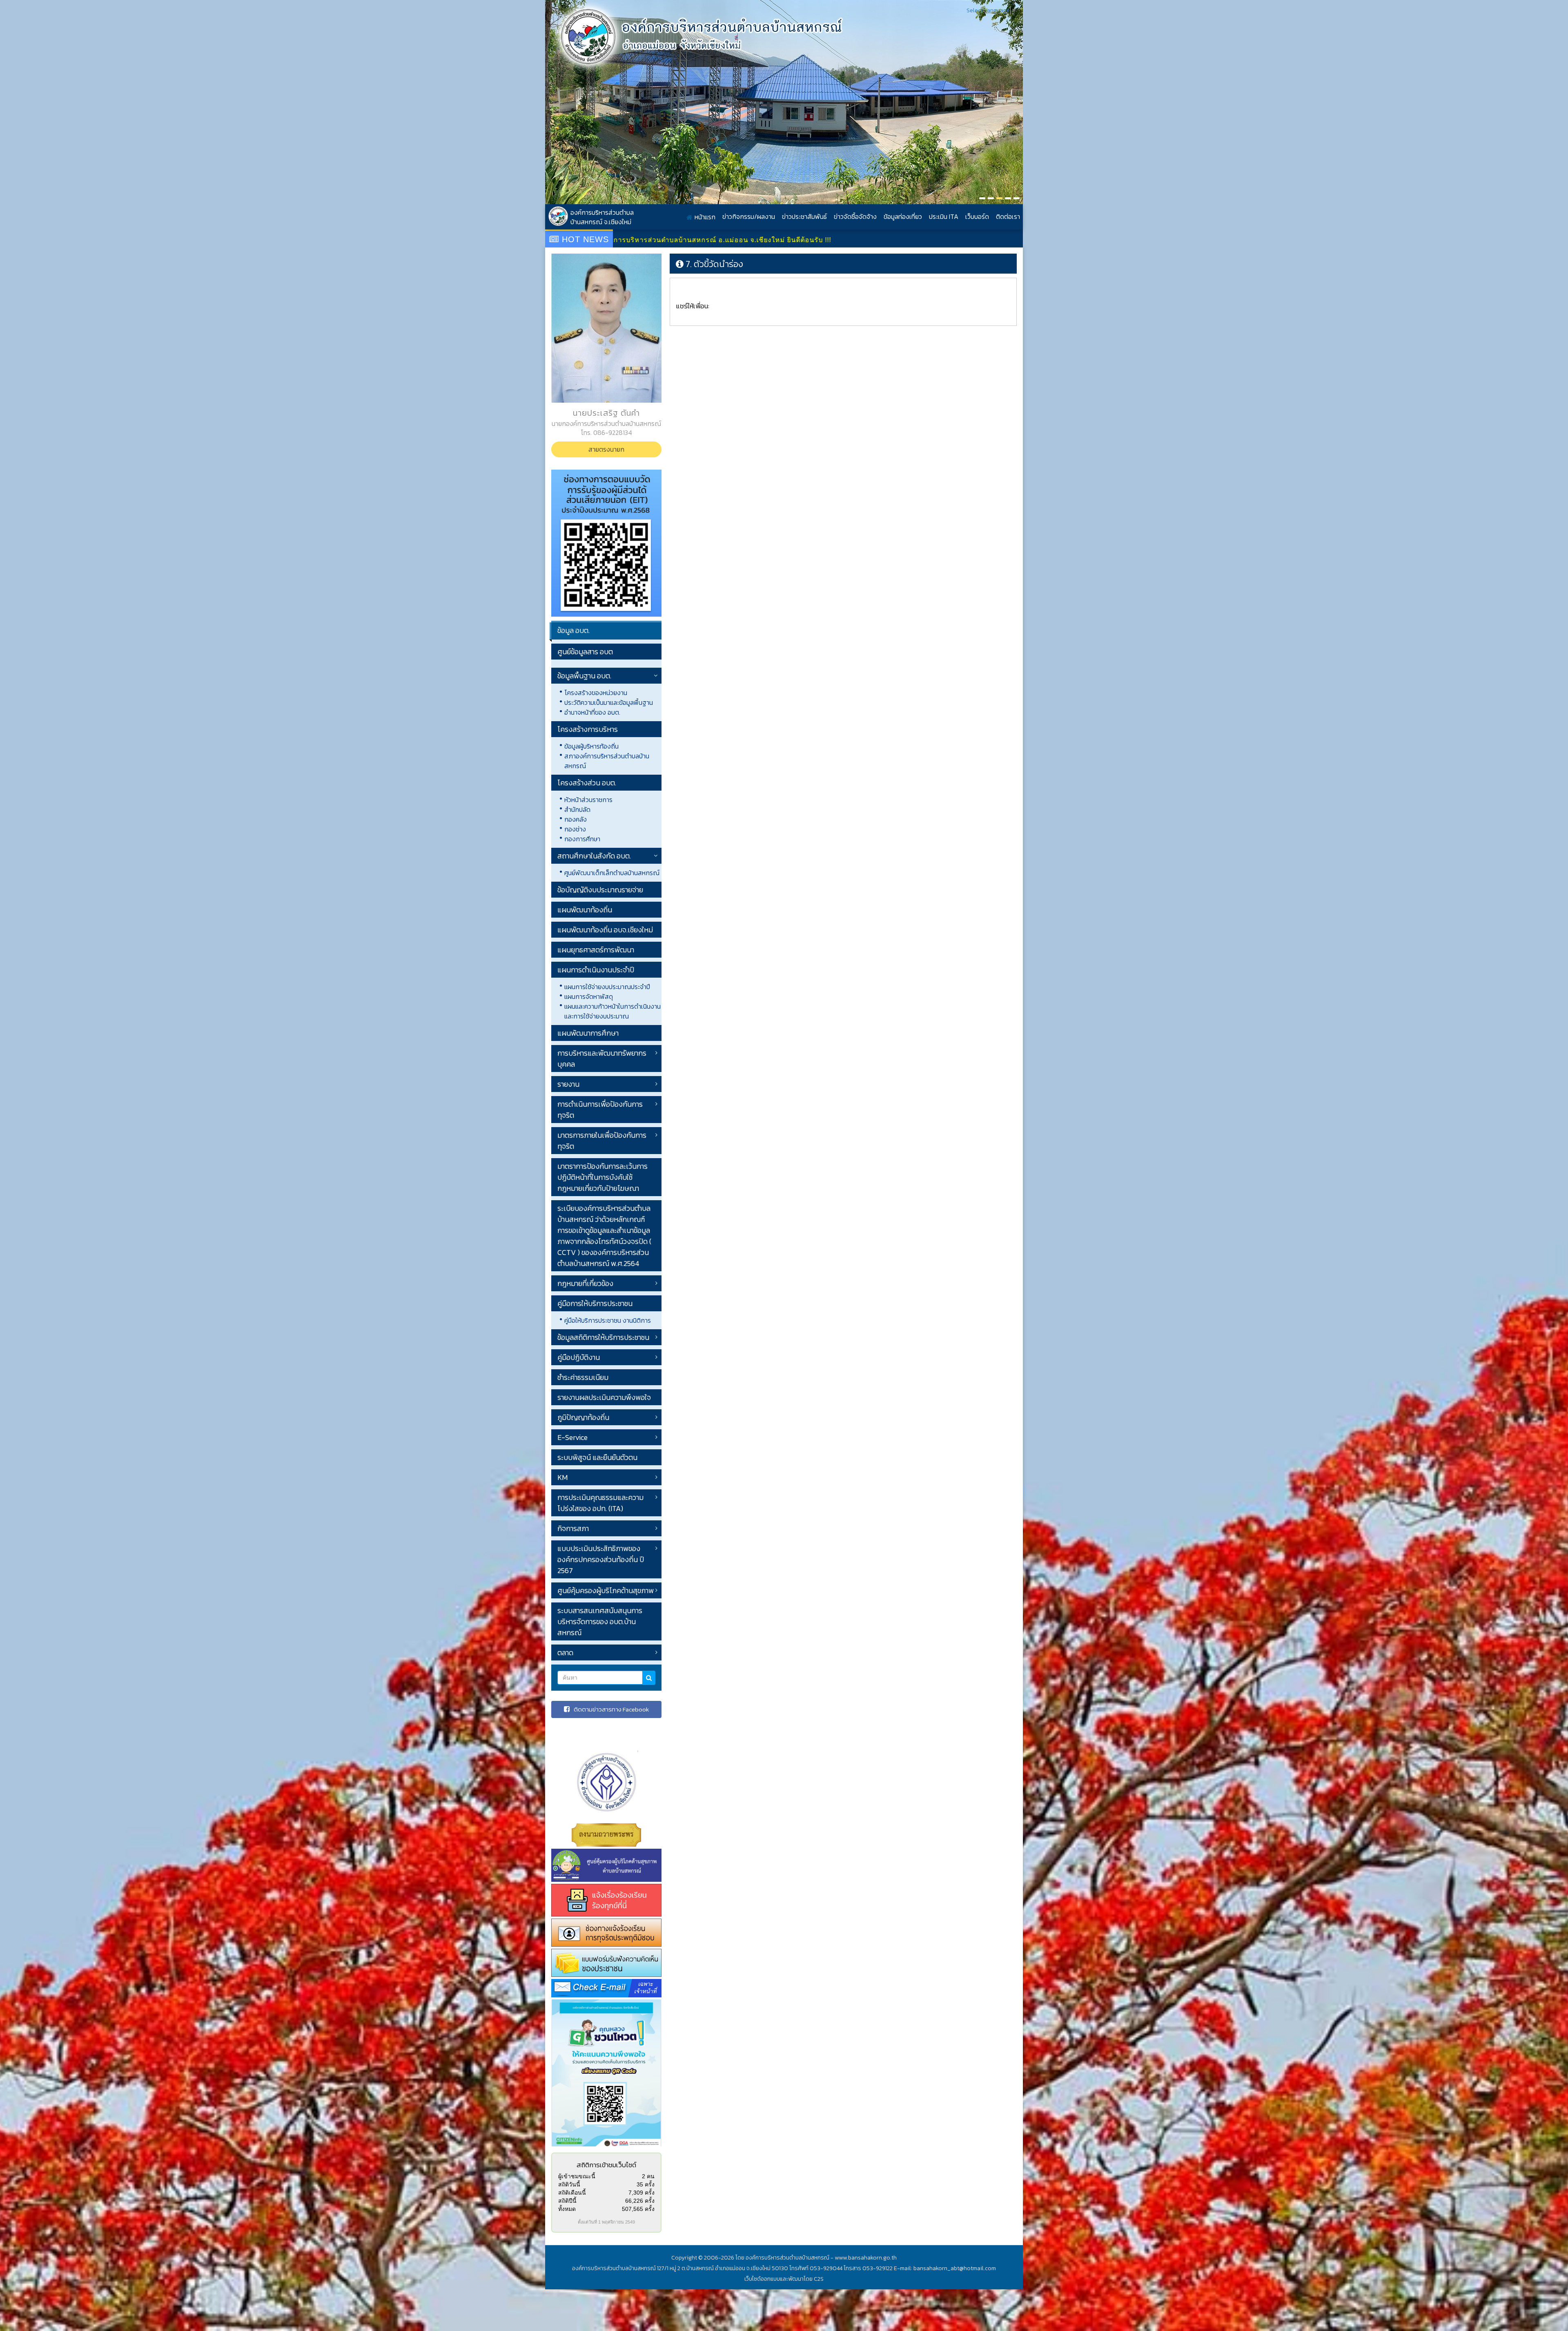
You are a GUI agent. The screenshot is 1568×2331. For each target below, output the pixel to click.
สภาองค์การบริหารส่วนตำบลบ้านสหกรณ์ (607, 761)
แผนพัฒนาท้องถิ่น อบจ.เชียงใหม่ (605, 930)
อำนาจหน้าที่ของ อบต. (592, 712)
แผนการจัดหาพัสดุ (589, 996)
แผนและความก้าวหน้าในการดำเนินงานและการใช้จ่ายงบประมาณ (612, 1011)
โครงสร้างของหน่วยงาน (596, 693)
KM (562, 1477)
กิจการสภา (573, 1528)
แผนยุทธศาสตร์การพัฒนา (596, 950)
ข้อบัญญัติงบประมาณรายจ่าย (600, 890)
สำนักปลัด (577, 809)
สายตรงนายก (606, 449)
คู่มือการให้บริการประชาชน (595, 1303)
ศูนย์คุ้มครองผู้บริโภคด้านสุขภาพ (606, 1590)
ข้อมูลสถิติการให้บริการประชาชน (603, 1337)
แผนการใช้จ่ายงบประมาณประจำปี (607, 987)
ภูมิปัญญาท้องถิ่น (583, 1417)
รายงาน (568, 1084)
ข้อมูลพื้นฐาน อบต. (584, 676)
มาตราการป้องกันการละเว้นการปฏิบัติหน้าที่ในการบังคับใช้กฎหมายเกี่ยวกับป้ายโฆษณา (602, 1177)
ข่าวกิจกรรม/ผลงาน (749, 216)
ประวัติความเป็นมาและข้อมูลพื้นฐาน (609, 702)
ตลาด (565, 1652)
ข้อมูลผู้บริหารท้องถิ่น (591, 746)
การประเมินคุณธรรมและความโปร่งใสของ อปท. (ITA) (600, 1503)
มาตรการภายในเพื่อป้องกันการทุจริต (602, 1141)
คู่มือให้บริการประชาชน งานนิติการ (608, 1320)
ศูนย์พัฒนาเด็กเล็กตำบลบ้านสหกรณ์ (612, 873)
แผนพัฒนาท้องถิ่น (585, 910)
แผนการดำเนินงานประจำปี (596, 970)
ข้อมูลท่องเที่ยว (903, 216)
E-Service (572, 1437)
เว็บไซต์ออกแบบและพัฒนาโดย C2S (784, 2279)
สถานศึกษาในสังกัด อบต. (594, 856)
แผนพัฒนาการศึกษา (588, 1033)
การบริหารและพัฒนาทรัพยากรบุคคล (602, 1059)
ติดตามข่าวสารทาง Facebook (611, 1709)
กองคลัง (576, 819)
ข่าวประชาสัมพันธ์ (804, 216)
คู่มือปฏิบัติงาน (579, 1357)
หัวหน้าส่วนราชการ (588, 800)
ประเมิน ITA (944, 216)
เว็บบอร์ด (977, 216)
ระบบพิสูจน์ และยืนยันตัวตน (597, 1457)
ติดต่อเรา (1008, 216)
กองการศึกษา (582, 839)
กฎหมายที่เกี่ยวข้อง (585, 1283)
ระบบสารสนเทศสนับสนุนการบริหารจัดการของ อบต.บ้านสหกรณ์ (600, 1621)
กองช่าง (575, 829)
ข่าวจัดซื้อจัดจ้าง (855, 216)
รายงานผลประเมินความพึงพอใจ (604, 1397)
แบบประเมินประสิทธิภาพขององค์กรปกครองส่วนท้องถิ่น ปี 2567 (601, 1559)
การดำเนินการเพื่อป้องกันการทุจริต (600, 1110)
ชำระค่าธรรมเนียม (583, 1377)
